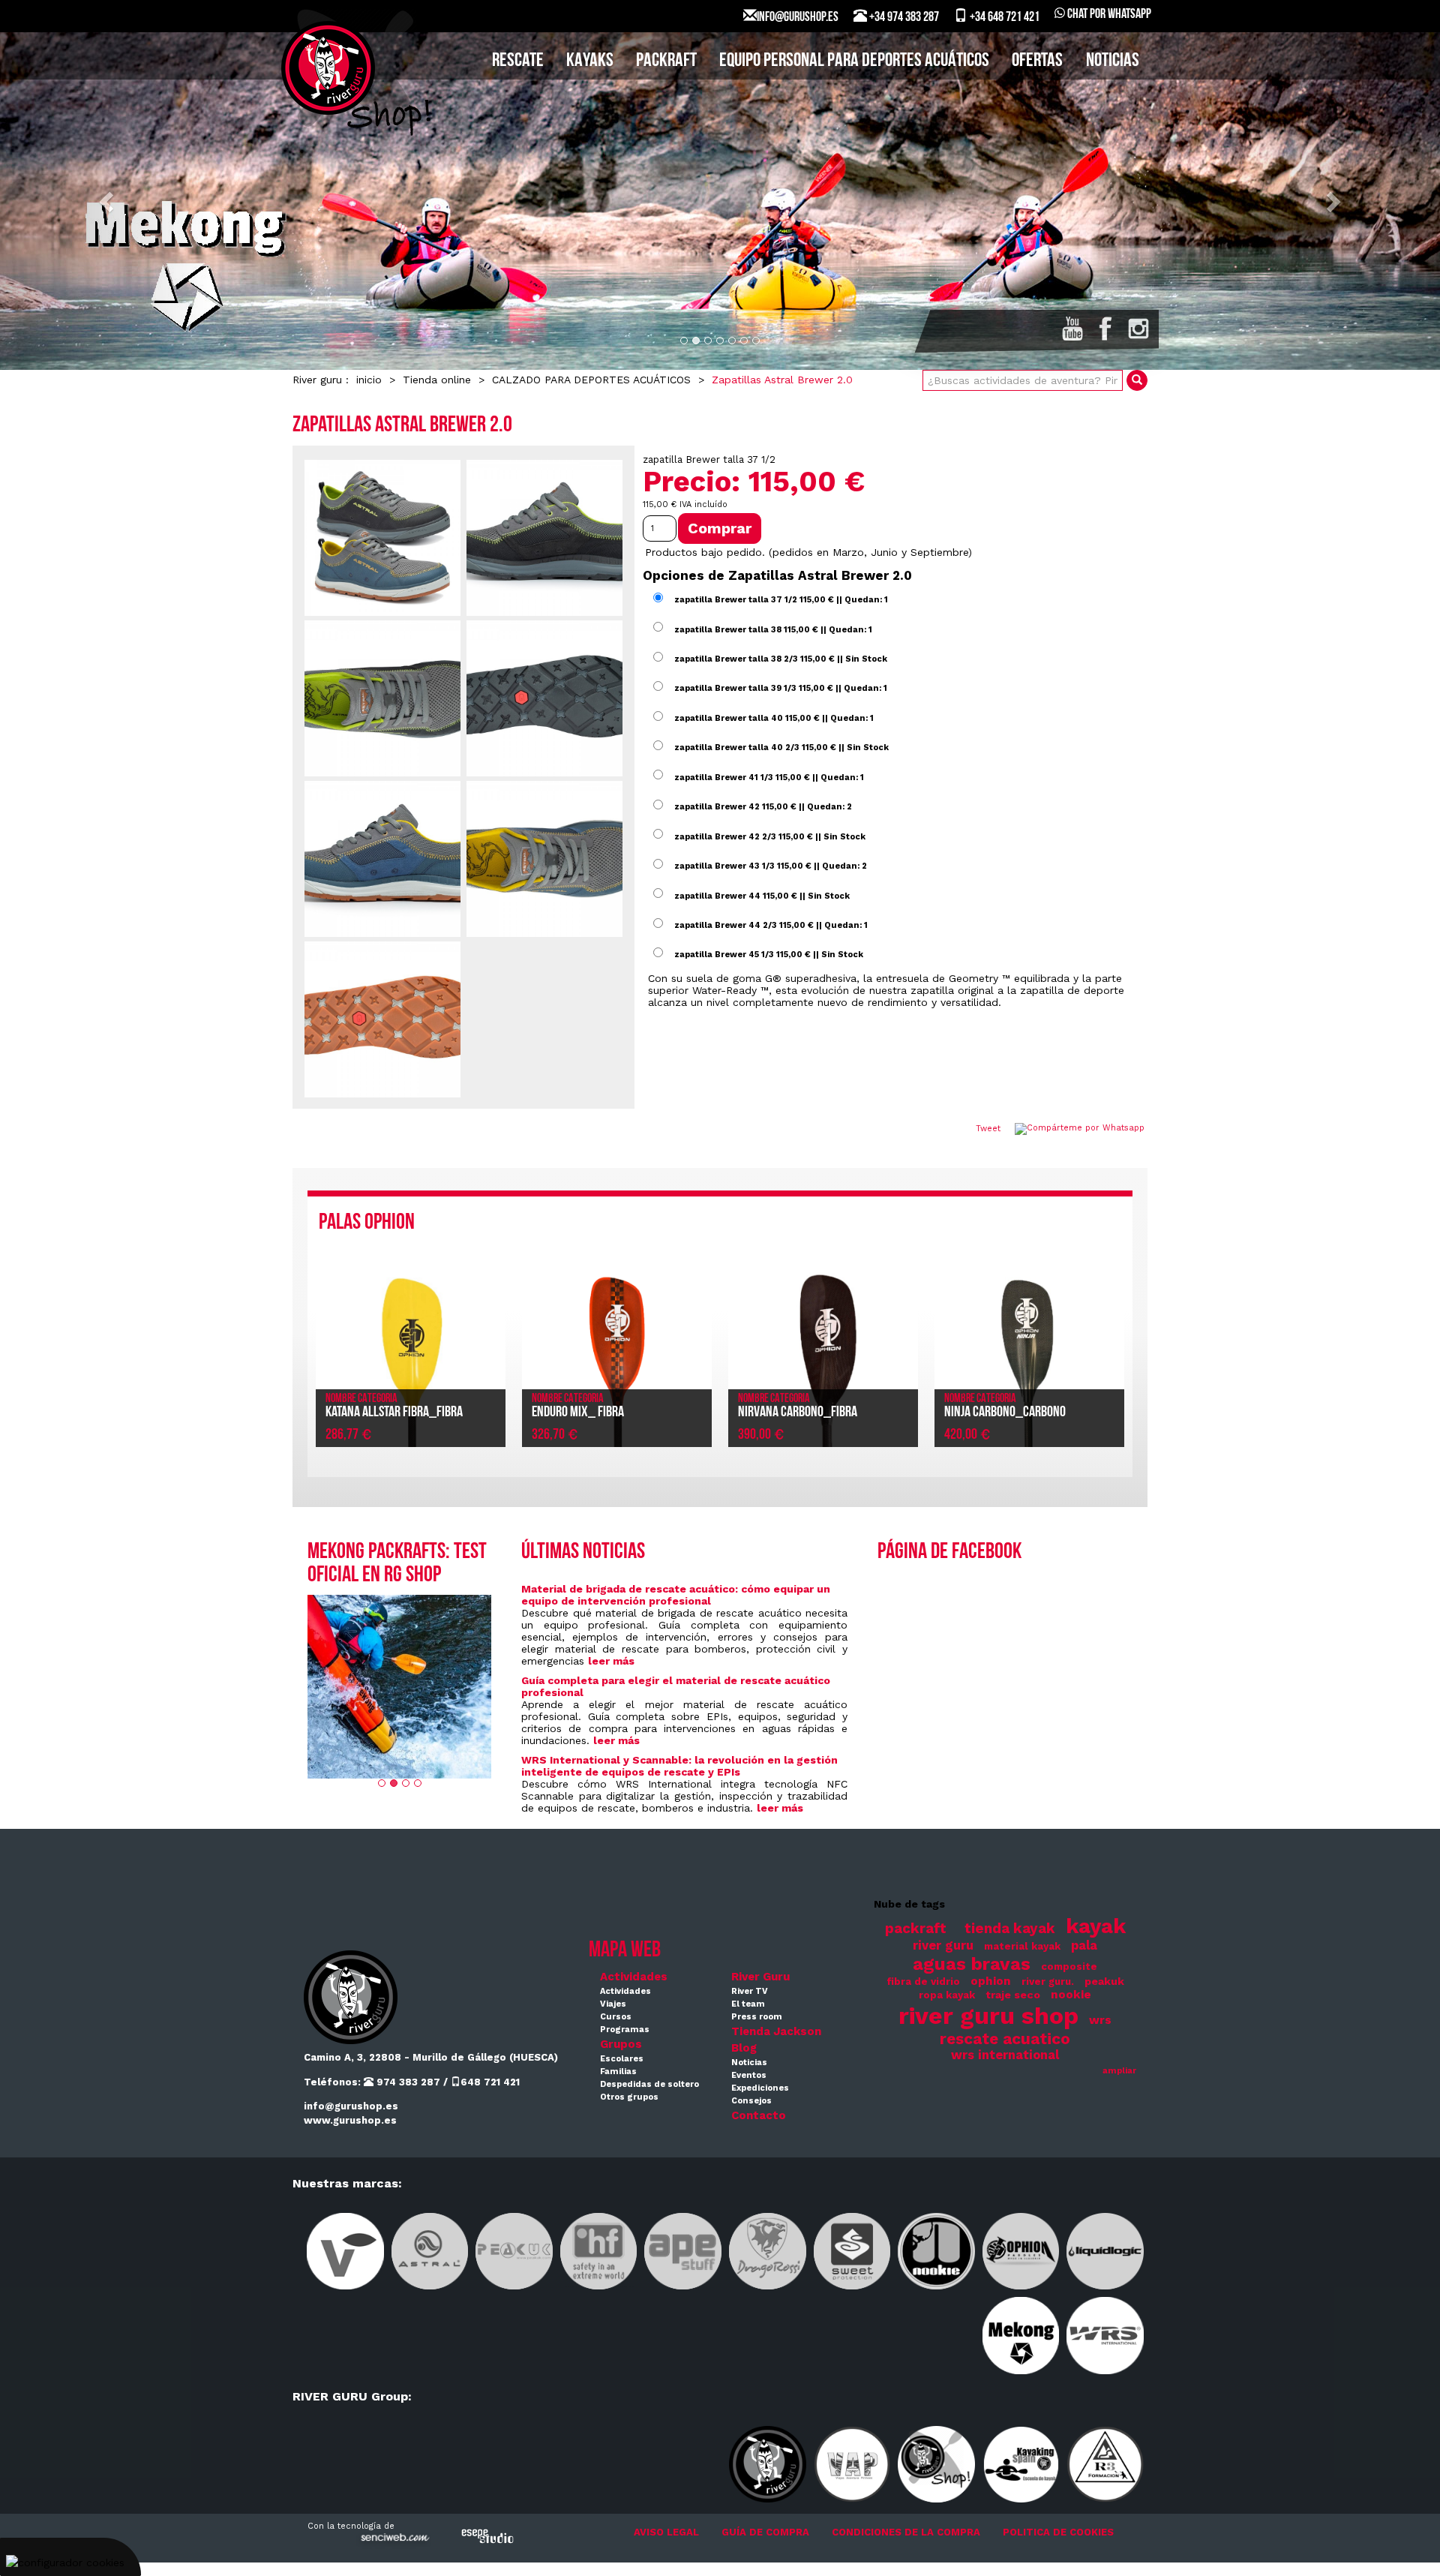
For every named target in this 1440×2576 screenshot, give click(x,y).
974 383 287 (407, 2082)
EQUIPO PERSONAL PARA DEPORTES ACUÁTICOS (854, 61)
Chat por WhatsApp (1108, 15)
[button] (108, 201)
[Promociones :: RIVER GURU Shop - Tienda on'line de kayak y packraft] (399, 1687)
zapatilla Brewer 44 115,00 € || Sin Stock (762, 895)
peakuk (1104, 1981)
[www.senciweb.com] (394, 2540)
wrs (1100, 2020)
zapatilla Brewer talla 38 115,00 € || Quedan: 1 (773, 629)
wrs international (1005, 2055)
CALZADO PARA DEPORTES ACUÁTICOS (591, 380)
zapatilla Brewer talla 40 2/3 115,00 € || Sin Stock (781, 748)
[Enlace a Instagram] (1138, 329)
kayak (1096, 1926)
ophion (991, 1981)
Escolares (622, 2059)
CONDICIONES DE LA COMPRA (906, 2532)
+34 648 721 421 (1003, 18)
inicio (369, 380)
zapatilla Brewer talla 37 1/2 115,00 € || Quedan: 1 (781, 600)
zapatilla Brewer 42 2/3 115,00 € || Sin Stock (770, 836)
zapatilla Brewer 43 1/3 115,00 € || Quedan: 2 (771, 866)
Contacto (759, 2115)
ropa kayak (947, 1995)
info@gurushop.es (351, 2106)
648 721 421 (490, 2082)
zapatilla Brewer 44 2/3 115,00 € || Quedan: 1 (771, 925)
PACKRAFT (666, 61)
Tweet (988, 1129)
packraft (916, 1929)
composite (1069, 1967)
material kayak (1022, 1946)
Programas (625, 2030)
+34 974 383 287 (903, 18)
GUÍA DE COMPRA (765, 2532)
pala (1084, 1946)
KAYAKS (590, 61)
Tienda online (437, 380)
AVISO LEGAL (666, 2532)
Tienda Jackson (776, 2031)
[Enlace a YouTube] (1072, 329)
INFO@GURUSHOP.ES (798, 18)
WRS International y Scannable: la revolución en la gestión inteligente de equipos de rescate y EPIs (679, 1766)
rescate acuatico (1005, 2039)
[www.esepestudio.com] (487, 2536)
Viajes (613, 2004)
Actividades (634, 1977)
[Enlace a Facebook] (1105, 329)
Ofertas (1037, 61)
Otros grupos (629, 2097)
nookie (1071, 1995)
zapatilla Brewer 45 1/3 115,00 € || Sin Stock (769, 955)
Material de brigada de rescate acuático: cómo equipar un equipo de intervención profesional (676, 1595)
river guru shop (988, 2016)
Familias (618, 2072)
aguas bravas (972, 1964)
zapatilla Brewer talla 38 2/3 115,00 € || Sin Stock (781, 659)
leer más (611, 1661)
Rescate (518, 61)
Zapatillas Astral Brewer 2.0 (782, 380)
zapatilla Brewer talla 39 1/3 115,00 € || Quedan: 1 (781, 688)
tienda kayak (1010, 1929)
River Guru (760, 1977)
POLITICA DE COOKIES (1058, 2532)
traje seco (1013, 1995)
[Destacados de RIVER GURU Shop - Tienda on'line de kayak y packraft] (720, 201)
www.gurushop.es (350, 2120)
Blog (744, 2048)
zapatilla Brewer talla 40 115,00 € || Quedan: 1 (774, 718)
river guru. (1048, 1982)
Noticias (1113, 61)
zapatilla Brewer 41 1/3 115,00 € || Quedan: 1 (769, 777)
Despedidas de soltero (649, 2084)
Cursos (616, 2017)
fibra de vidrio (923, 1982)
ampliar (1119, 2071)
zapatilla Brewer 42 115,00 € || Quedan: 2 (763, 807)
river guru (943, 1946)
